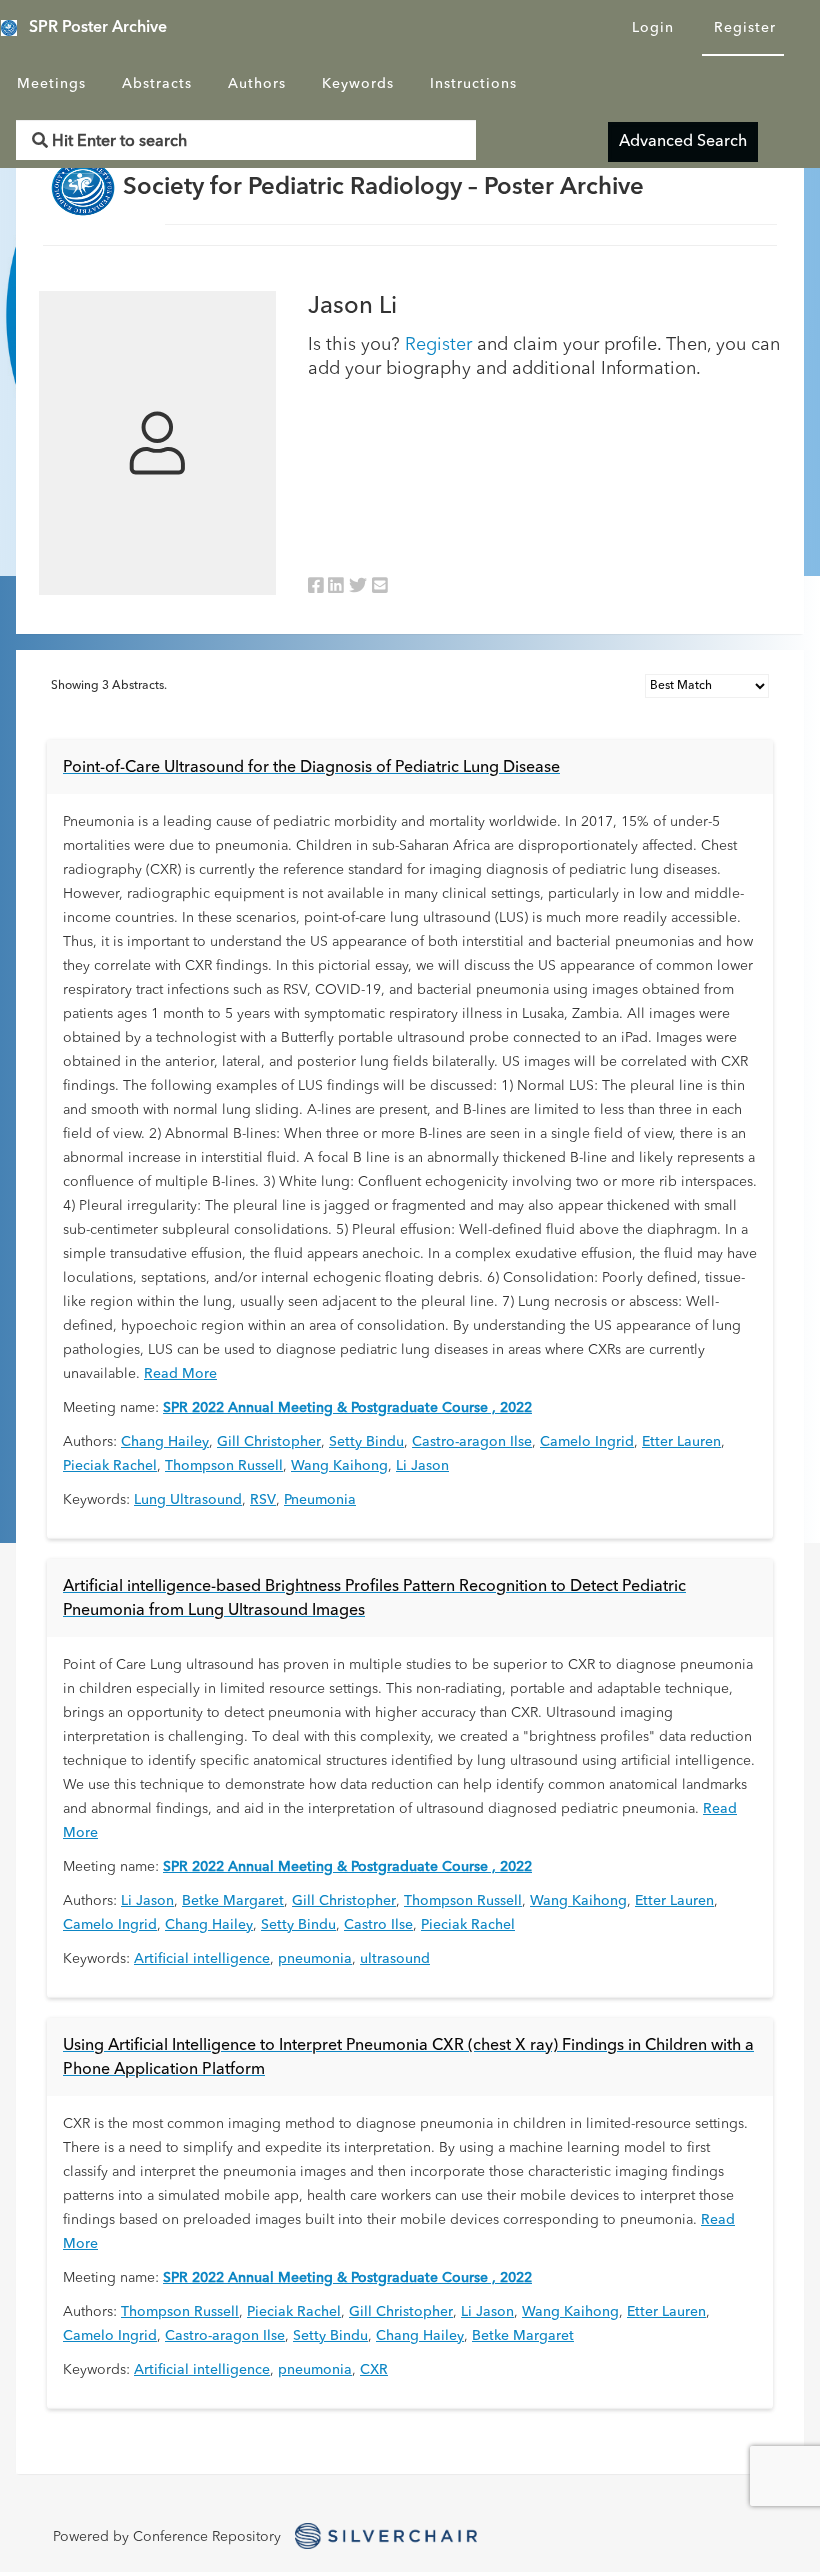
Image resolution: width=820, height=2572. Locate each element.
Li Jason (422, 1466)
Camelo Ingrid (587, 1442)
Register (745, 28)
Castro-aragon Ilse (472, 1442)
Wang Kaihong (339, 1466)
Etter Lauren (681, 1442)
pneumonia (315, 1959)
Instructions (473, 84)
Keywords (358, 84)
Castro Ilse (378, 1925)
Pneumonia (320, 1500)
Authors (257, 84)
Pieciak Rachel (110, 1466)
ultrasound (395, 1959)
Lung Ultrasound (188, 1500)
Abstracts (157, 84)
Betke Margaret (233, 1901)
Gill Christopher (269, 1442)
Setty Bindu (366, 1442)
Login (653, 28)
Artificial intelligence (202, 1959)
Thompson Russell (224, 1466)
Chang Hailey (165, 1442)
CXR (374, 2370)
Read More (180, 1374)
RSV (263, 1500)
